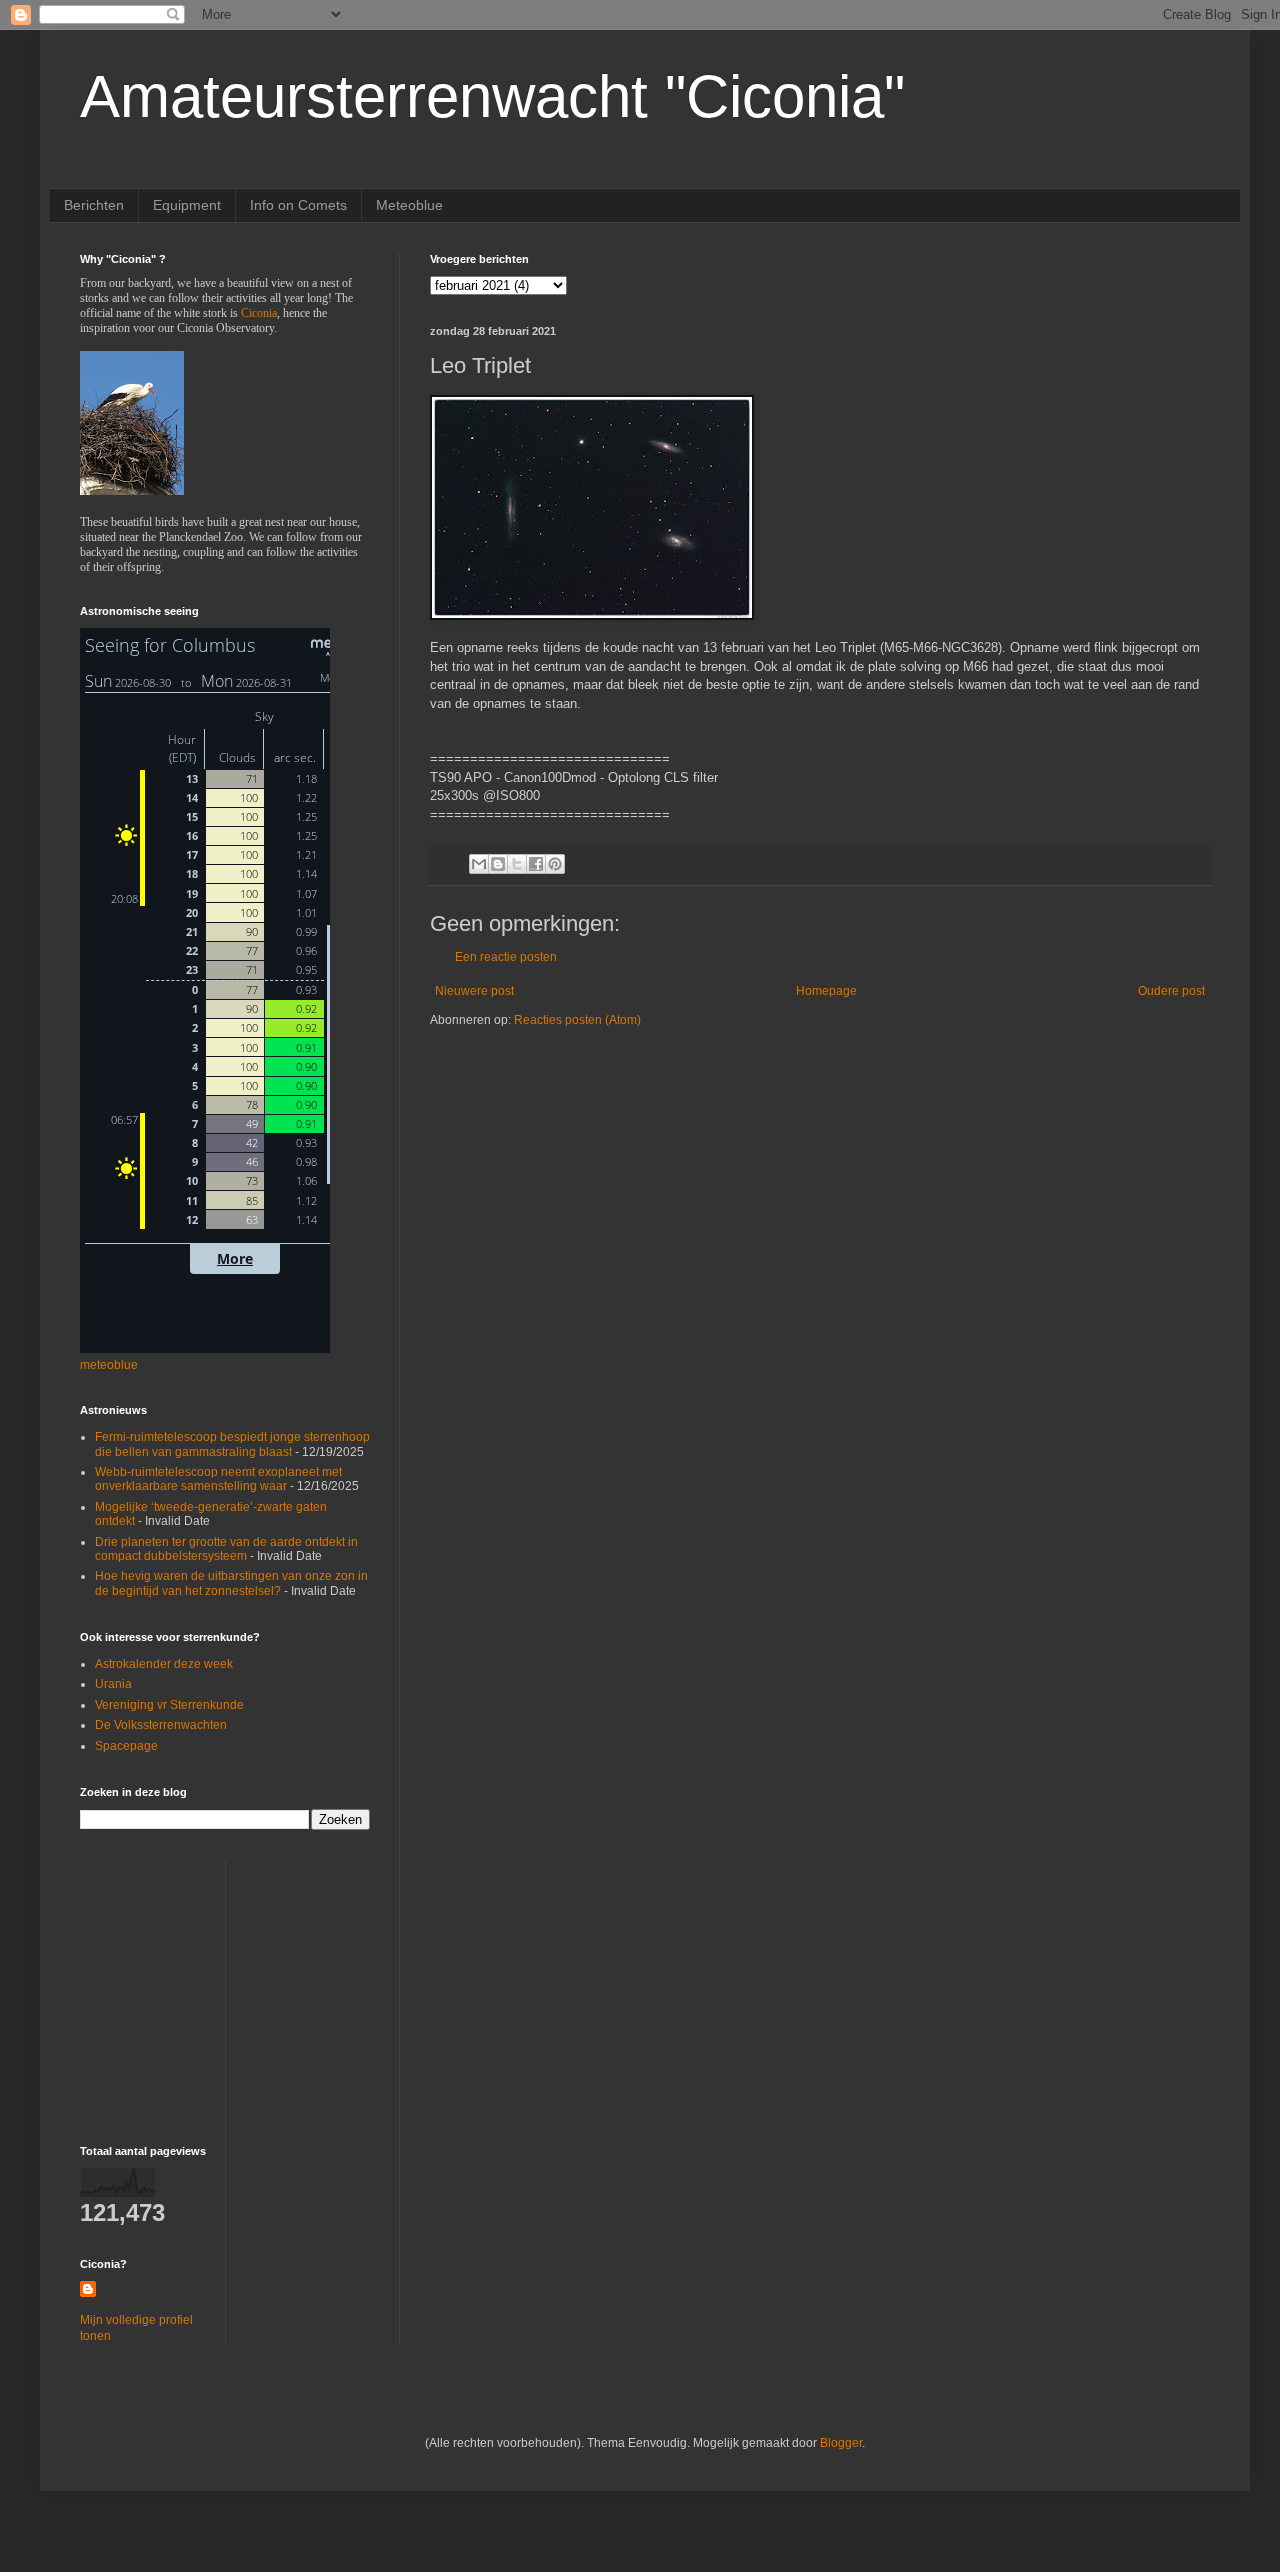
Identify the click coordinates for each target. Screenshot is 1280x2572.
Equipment (187, 205)
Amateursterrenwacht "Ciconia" (492, 96)
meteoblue (109, 1365)
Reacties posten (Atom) (577, 1020)
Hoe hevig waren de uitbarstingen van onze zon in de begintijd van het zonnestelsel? (231, 1583)
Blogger (841, 2443)
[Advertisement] (205, 1985)
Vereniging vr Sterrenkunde (169, 1705)
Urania (113, 1684)
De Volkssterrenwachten (161, 1725)
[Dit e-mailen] (479, 864)
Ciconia (259, 313)
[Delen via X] (517, 864)
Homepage (826, 991)
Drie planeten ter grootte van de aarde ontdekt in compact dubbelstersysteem (226, 1549)
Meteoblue (409, 205)
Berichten (94, 205)
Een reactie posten (506, 957)
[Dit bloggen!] (498, 864)
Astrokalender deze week (164, 1664)
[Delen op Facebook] (536, 864)
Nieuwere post (474, 991)
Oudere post (1171, 991)
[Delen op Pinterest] (555, 864)
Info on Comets (298, 205)
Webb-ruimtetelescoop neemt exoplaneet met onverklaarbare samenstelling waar (218, 1479)
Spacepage (126, 1746)
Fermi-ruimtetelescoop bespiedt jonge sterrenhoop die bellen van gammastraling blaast (232, 1444)
